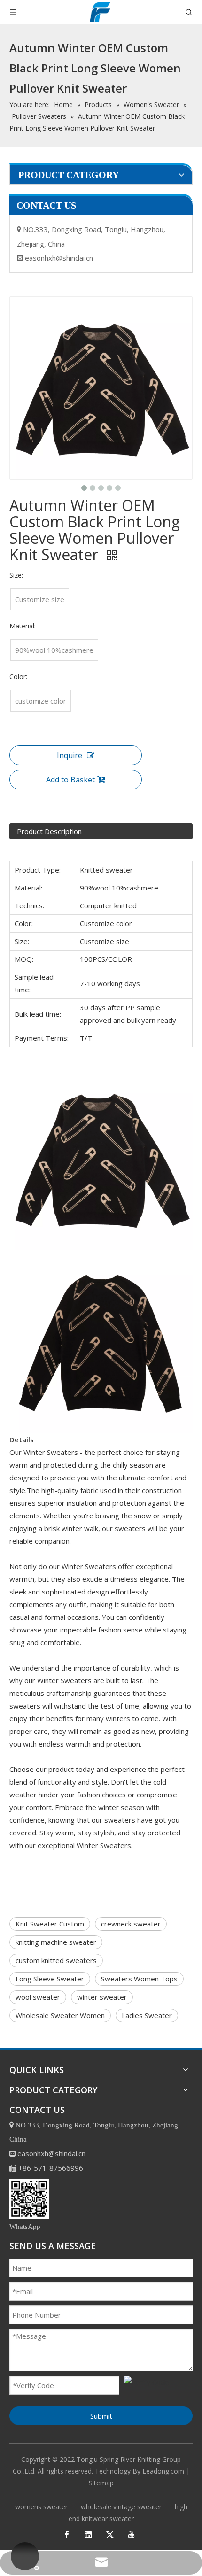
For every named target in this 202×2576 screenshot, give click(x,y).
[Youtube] (132, 2535)
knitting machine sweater (56, 1942)
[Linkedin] (88, 2535)
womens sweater (41, 2507)
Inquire (70, 755)
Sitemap (101, 2483)
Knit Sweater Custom (50, 1924)
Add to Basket (70, 780)
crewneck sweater (131, 1924)
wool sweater (38, 1997)
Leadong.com (163, 2471)
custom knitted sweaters (56, 1960)
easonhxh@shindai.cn (59, 258)
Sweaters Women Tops (139, 1979)
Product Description (49, 831)
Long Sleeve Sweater (50, 1979)
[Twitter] (110, 2535)
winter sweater (102, 1997)
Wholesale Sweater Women (60, 2015)
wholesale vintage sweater (121, 2507)
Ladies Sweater (147, 2015)
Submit (101, 2416)
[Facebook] (67, 2535)
